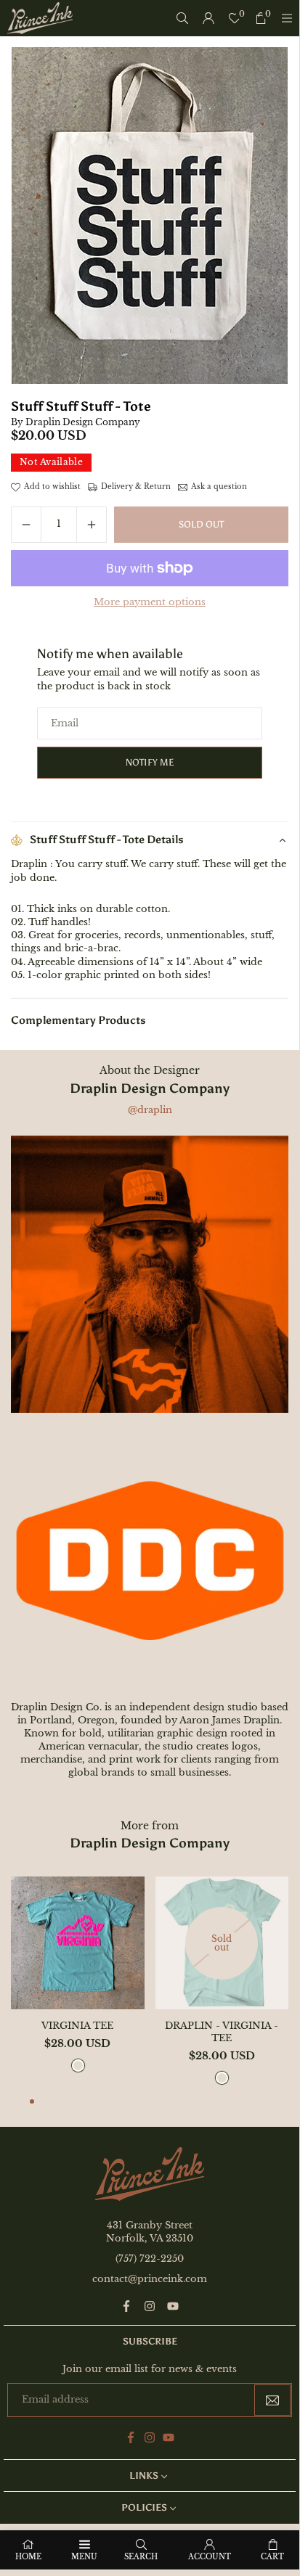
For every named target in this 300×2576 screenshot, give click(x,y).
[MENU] (287, 18)
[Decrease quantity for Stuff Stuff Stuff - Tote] (26, 525)
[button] (32, 2103)
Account (210, 2557)
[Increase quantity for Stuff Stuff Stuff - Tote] (92, 525)
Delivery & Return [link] (136, 487)
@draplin (150, 1110)
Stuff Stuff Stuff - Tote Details (107, 840)
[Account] (208, 18)
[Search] (182, 18)
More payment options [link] (150, 602)
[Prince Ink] (40, 17)
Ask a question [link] (219, 487)
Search (141, 2557)
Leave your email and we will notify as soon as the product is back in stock (149, 679)
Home (28, 2557)
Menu (84, 2557)
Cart (272, 2557)
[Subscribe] (272, 2400)
